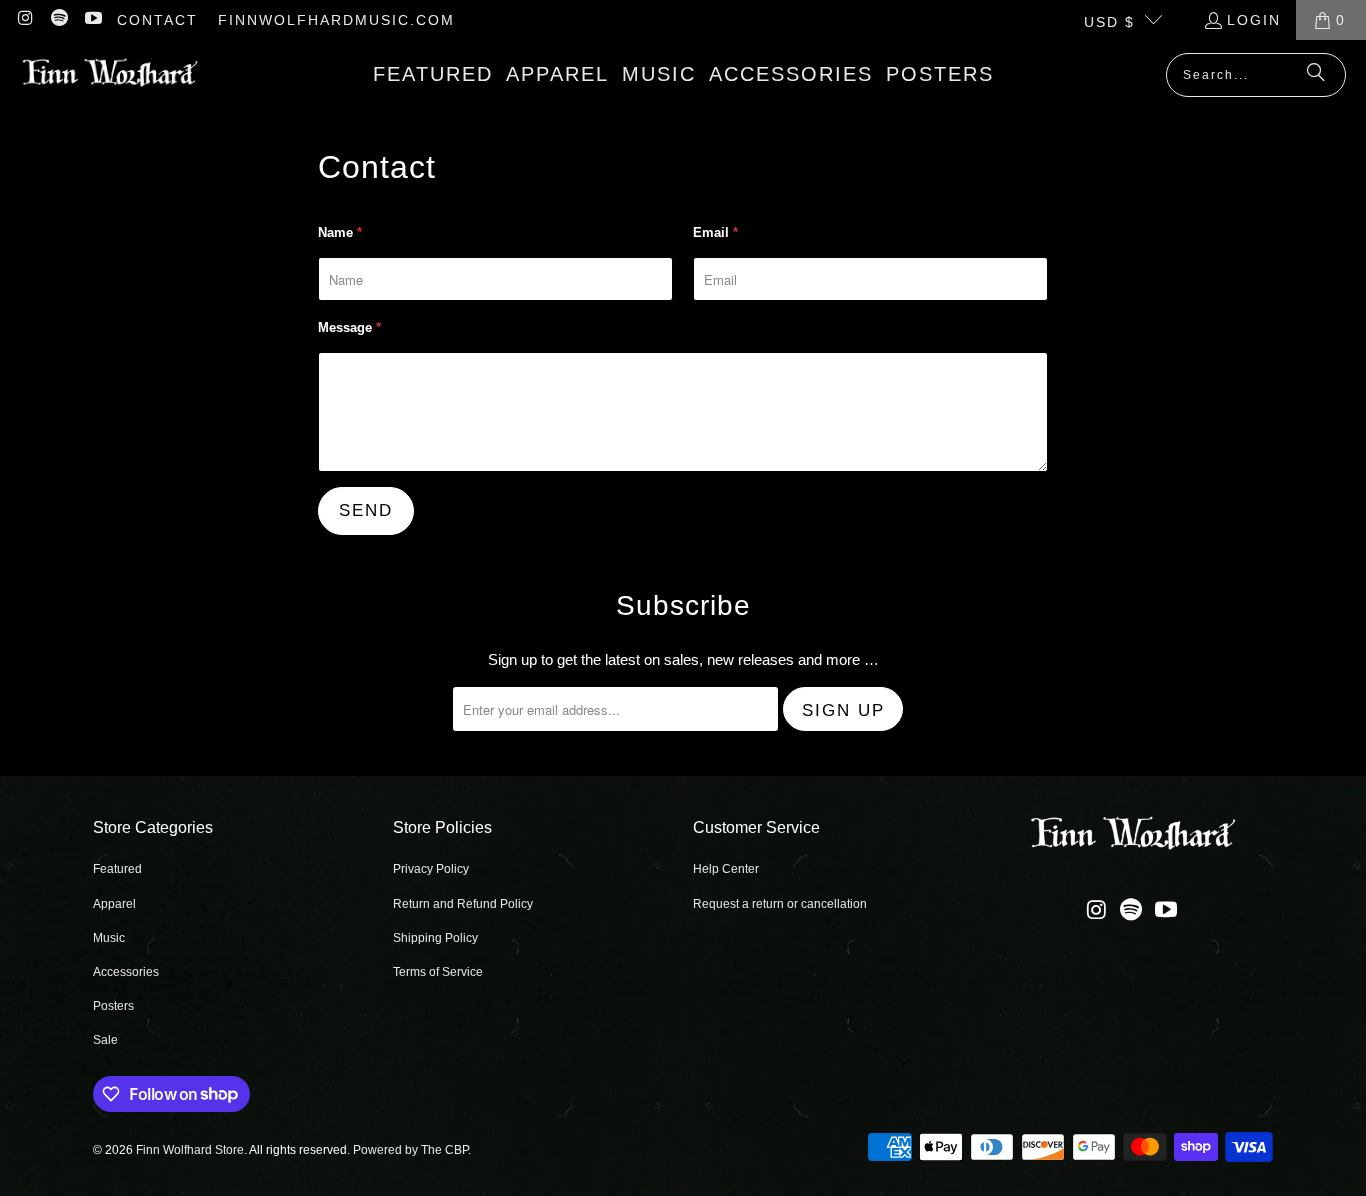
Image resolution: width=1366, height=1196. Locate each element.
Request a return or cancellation (780, 904)
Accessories (126, 972)
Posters (113, 1006)
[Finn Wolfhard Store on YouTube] (92, 20)
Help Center (726, 869)
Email (715, 232)
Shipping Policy (435, 938)
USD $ (1109, 22)
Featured (117, 869)
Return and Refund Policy (463, 904)
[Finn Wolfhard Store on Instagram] (25, 20)
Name (340, 232)
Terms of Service (438, 972)
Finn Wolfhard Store (190, 1150)
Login (1254, 20)
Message (349, 327)
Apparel (114, 904)
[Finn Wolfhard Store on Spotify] (59, 20)
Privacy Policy (431, 869)
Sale (105, 1040)
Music (109, 938)
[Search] (1316, 75)
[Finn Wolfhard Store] (110, 74)
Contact (157, 20)
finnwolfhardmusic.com (336, 20)
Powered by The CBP (410, 1150)
